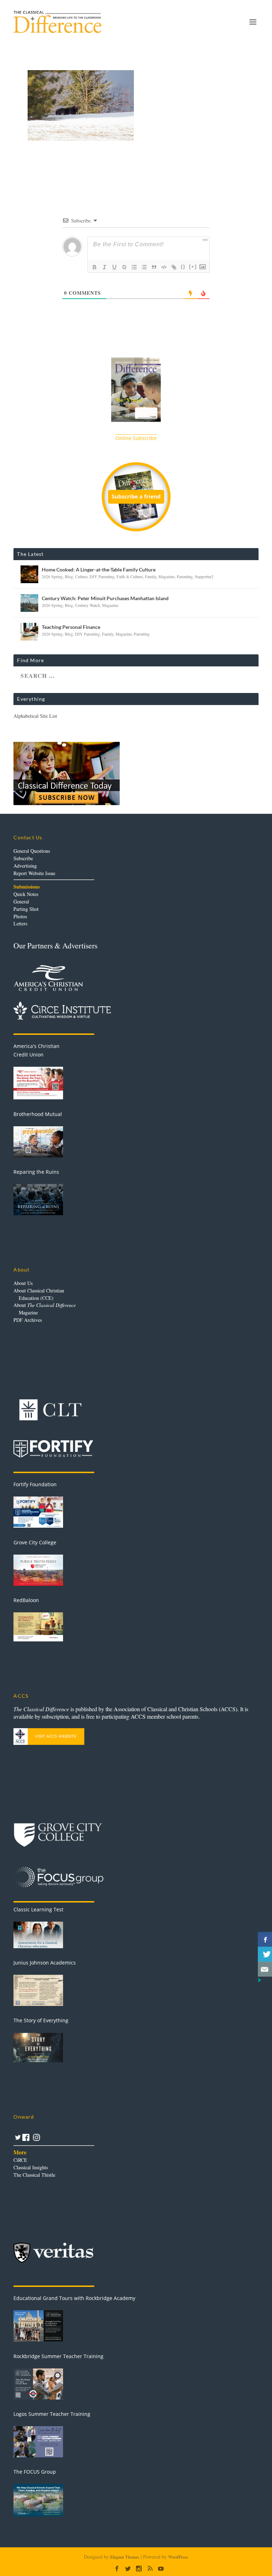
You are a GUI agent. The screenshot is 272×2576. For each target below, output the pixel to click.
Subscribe (23, 858)
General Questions (32, 851)
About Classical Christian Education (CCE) (39, 1294)
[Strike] (124, 267)
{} (183, 267)
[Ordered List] (134, 267)
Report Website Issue (34, 873)
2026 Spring (52, 576)
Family (151, 576)
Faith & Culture (130, 576)
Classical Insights (31, 2167)
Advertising (25, 866)
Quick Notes (26, 894)
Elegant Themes (125, 2557)
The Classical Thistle (34, 2175)
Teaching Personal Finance (71, 627)
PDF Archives (28, 1320)
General (21, 901)
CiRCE (20, 2160)
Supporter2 (204, 576)
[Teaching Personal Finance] (29, 632)
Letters (20, 923)
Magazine (166, 576)
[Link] (174, 267)
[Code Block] (164, 267)
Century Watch (87, 605)
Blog (69, 576)
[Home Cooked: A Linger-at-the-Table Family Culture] (29, 574)
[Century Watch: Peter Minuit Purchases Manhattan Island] (29, 603)
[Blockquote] (154, 267)
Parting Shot (26, 909)
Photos (20, 916)
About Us (23, 1283)
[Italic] (104, 267)
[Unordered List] (144, 267)
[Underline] (114, 267)
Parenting (185, 576)
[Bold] (95, 267)
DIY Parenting (102, 576)
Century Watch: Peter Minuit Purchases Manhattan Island (105, 598)
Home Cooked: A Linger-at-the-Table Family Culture (99, 570)
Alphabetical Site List (35, 716)
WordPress (178, 2557)
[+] (193, 267)
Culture (81, 576)
